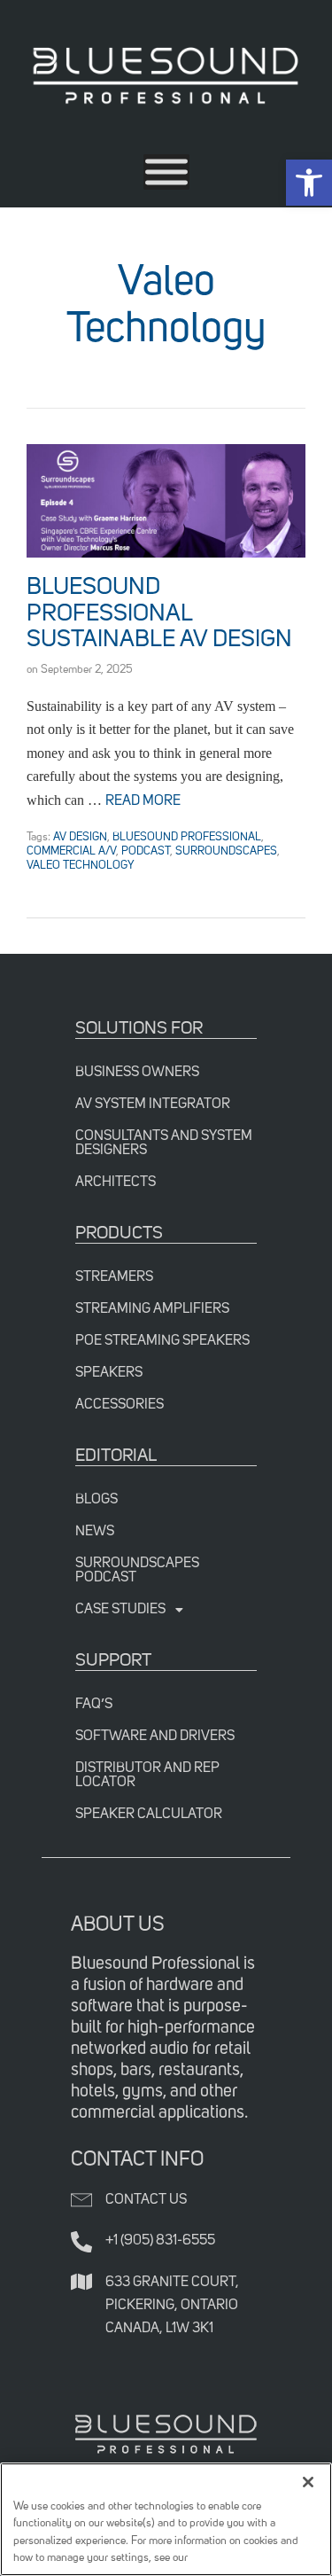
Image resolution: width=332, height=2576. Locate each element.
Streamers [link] (114, 1277)
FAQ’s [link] (94, 1705)
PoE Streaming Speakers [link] (162, 1341)
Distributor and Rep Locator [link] (147, 1776)
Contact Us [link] (146, 2200)
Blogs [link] (97, 1500)
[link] (309, 183)
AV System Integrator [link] (153, 1105)
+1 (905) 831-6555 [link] (160, 2241)
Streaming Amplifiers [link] (152, 1309)
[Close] (308, 2482)
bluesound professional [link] (187, 837)
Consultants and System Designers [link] (164, 1144)
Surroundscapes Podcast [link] (137, 1571)
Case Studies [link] (120, 1610)
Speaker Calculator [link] (149, 1815)
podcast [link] (146, 851)
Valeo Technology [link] (81, 866)
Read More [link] (143, 801)
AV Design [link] (80, 837)
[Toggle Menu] (166, 172)
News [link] (95, 1532)
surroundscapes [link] (226, 851)
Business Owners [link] (137, 1073)
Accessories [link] (120, 1405)
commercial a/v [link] (71, 851)
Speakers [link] (109, 1373)
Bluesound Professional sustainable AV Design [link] (159, 614)
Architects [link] (116, 1183)
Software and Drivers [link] (155, 1737)
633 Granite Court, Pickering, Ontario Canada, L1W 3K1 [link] (172, 2306)
